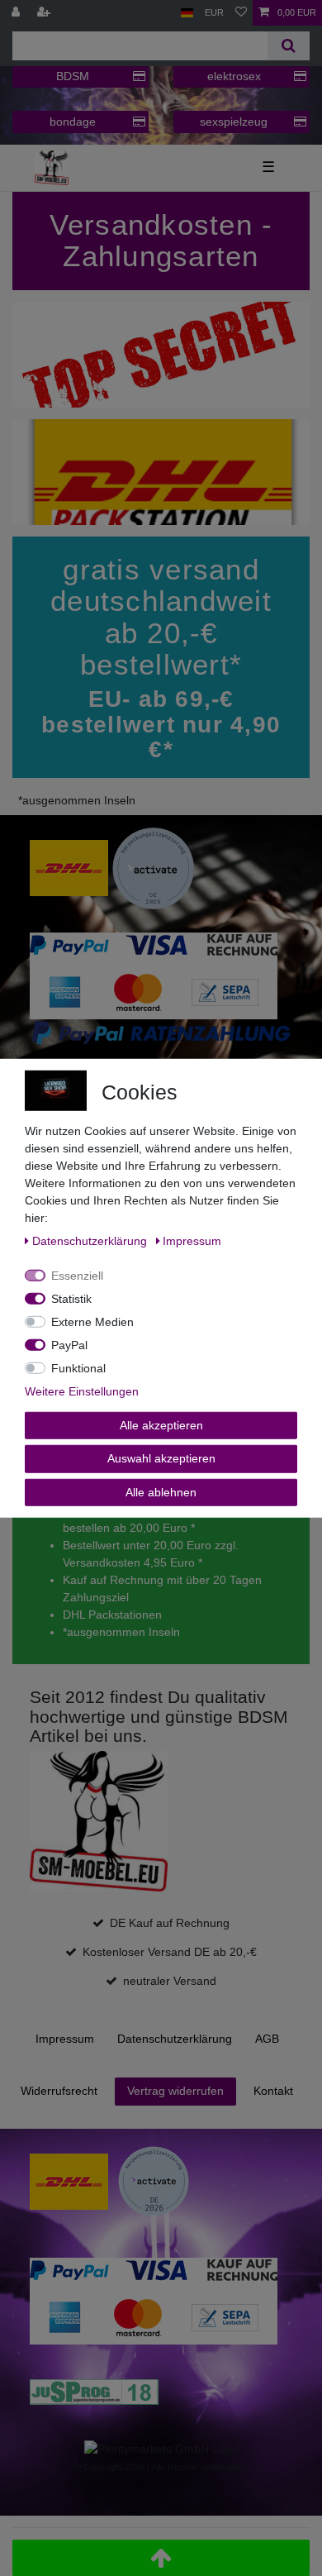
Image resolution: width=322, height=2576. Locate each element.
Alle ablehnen (161, 1491)
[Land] (187, 13)
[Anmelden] (17, 13)
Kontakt (273, 2091)
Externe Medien (92, 1321)
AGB (267, 2039)
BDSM (73, 76)
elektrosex (234, 76)
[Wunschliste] (241, 13)
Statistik (71, 1298)
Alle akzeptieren (161, 1424)
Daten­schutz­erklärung (175, 2039)
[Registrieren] (45, 13)
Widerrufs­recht (59, 2091)
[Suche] (289, 46)
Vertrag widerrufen (175, 2091)
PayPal (69, 1344)
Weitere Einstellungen (82, 1391)
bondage (73, 122)
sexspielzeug (234, 122)
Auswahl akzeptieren (161, 1458)
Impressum (65, 2039)
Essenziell (77, 1275)
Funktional (78, 1367)
